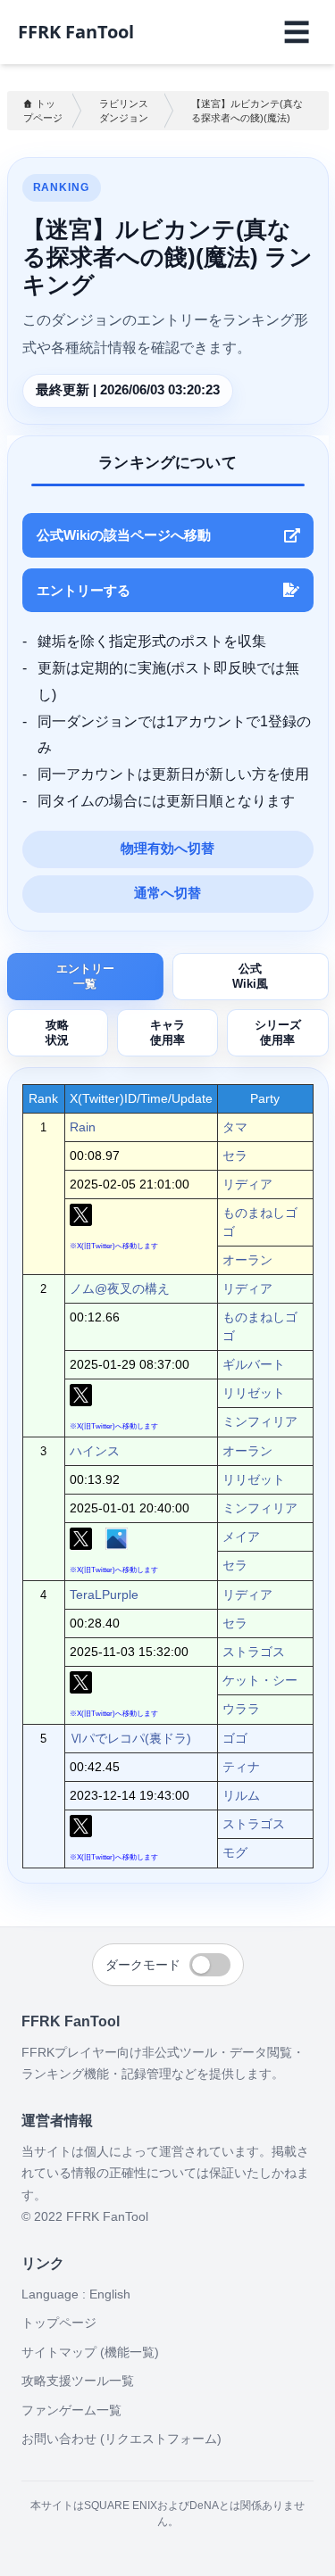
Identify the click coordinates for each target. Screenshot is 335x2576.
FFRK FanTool (76, 32)
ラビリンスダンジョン (124, 111)
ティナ (241, 1767)
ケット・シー (260, 1680)
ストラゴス (254, 1652)
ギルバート (254, 1364)
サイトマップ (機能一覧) (90, 2352)
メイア (241, 1536)
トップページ (43, 111)
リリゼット (254, 1393)
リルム (241, 1795)
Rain (83, 1127)
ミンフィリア (260, 1421)
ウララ (241, 1709)
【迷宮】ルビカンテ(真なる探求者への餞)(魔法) (247, 111)
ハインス (95, 1451)
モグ (235, 1852)
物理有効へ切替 (167, 849)
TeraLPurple (104, 1594)
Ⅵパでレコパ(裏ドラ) (130, 1738)
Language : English (76, 2294)
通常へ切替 (167, 893)
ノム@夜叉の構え (120, 1288)
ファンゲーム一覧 (71, 2410)
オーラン (247, 1260)
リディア (247, 1184)
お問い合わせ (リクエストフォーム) (121, 2439)
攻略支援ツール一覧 (78, 2381)
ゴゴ (235, 1738)
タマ (235, 1127)
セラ (235, 1155)
